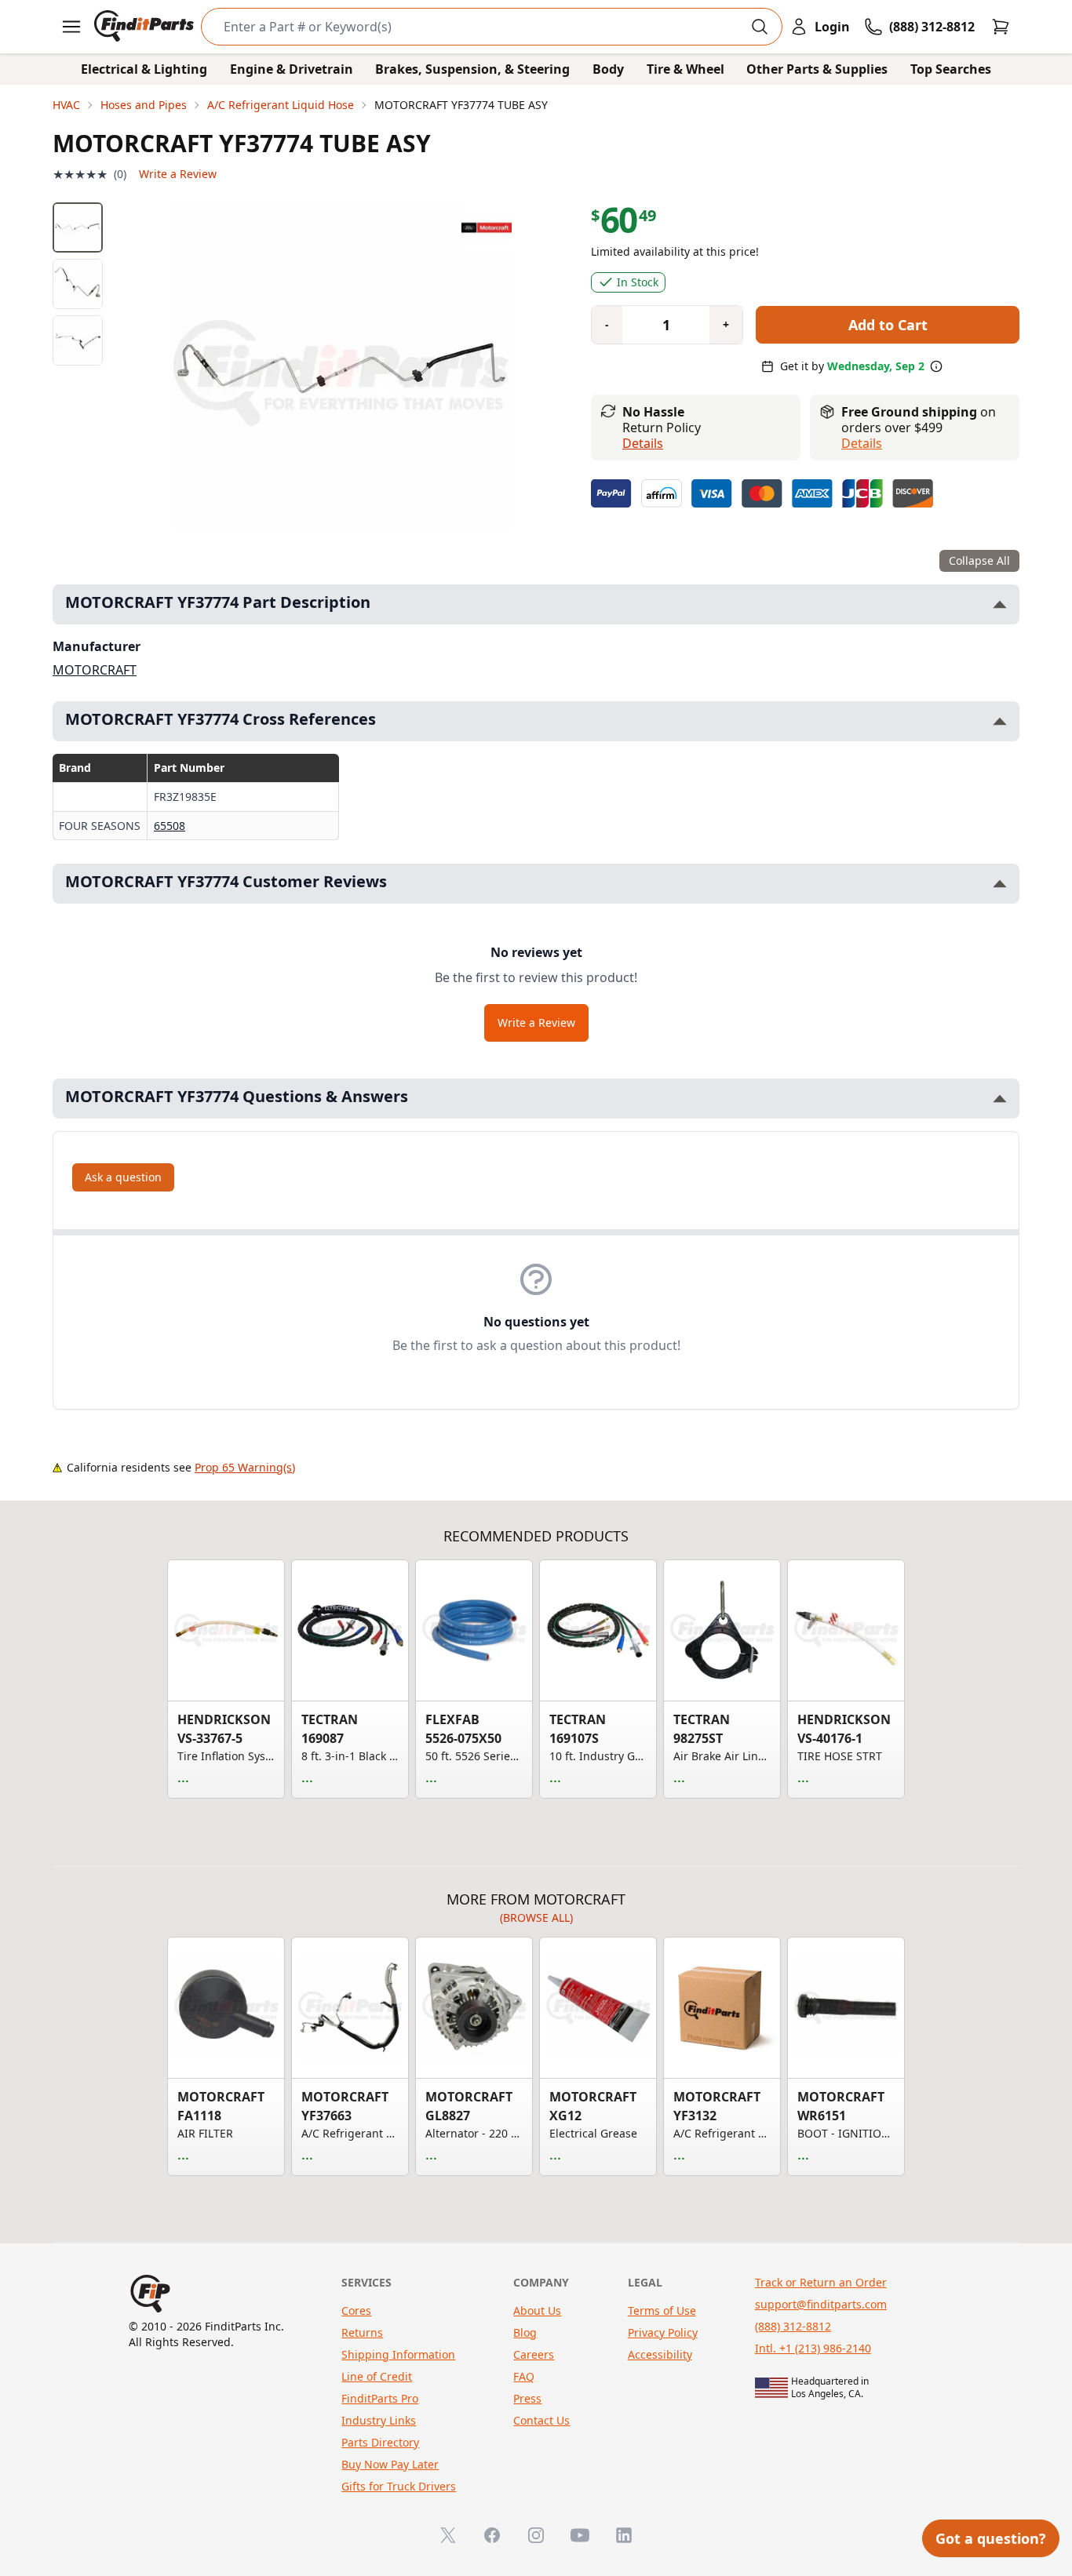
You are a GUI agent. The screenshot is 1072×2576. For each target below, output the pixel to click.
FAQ (524, 2376)
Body (608, 69)
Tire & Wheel (685, 69)
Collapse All (979, 560)
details (862, 443)
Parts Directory (380, 2442)
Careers (534, 2354)
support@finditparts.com (821, 2304)
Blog (525, 2332)
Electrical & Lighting (144, 69)
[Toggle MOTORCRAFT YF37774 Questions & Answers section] (1000, 1099)
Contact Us (541, 2420)
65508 (170, 826)
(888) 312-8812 (793, 2326)
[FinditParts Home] (146, 27)
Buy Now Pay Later (390, 2464)
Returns (362, 2332)
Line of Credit (377, 2376)
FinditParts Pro (380, 2398)
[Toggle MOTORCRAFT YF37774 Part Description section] (1000, 604)
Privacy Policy (663, 2332)
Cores (356, 2310)
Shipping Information (398, 2354)
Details (643, 443)
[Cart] (1001, 27)
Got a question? (991, 2538)
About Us (537, 2310)
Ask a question (123, 1177)
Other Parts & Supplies (817, 69)
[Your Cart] (1001, 27)
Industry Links (379, 2420)
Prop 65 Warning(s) (245, 1467)
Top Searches (951, 69)
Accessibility (660, 2354)
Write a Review (178, 174)
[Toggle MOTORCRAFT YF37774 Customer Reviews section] (1000, 884)
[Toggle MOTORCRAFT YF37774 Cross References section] (1000, 721)
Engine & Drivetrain (292, 69)
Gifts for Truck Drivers (399, 2486)
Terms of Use (662, 2310)
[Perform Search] (760, 27)
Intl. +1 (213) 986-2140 (813, 2348)
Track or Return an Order (821, 2282)
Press (527, 2398)
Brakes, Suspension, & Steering (472, 69)
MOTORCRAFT (95, 670)
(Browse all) (536, 1917)
